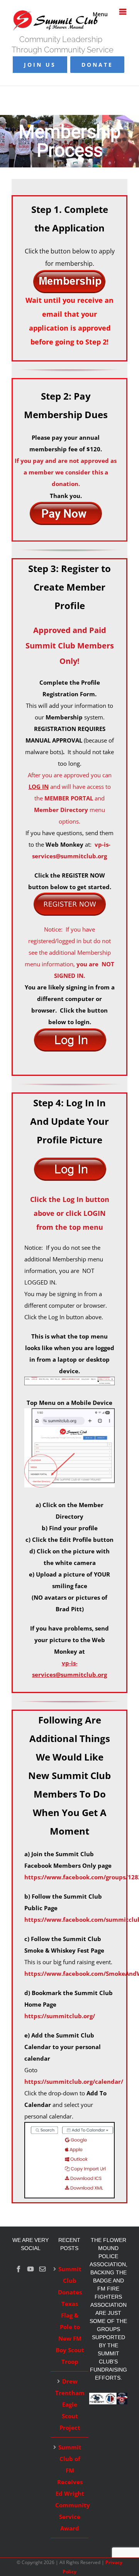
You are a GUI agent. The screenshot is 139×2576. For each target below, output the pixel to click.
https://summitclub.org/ (60, 2016)
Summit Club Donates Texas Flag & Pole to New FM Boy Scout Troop (70, 2315)
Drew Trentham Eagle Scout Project (70, 2404)
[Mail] (42, 2269)
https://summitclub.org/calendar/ (74, 2081)
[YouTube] (31, 2269)
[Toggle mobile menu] (123, 12)
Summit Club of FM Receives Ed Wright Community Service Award (70, 2488)
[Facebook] (19, 2269)
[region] (69, 141)
